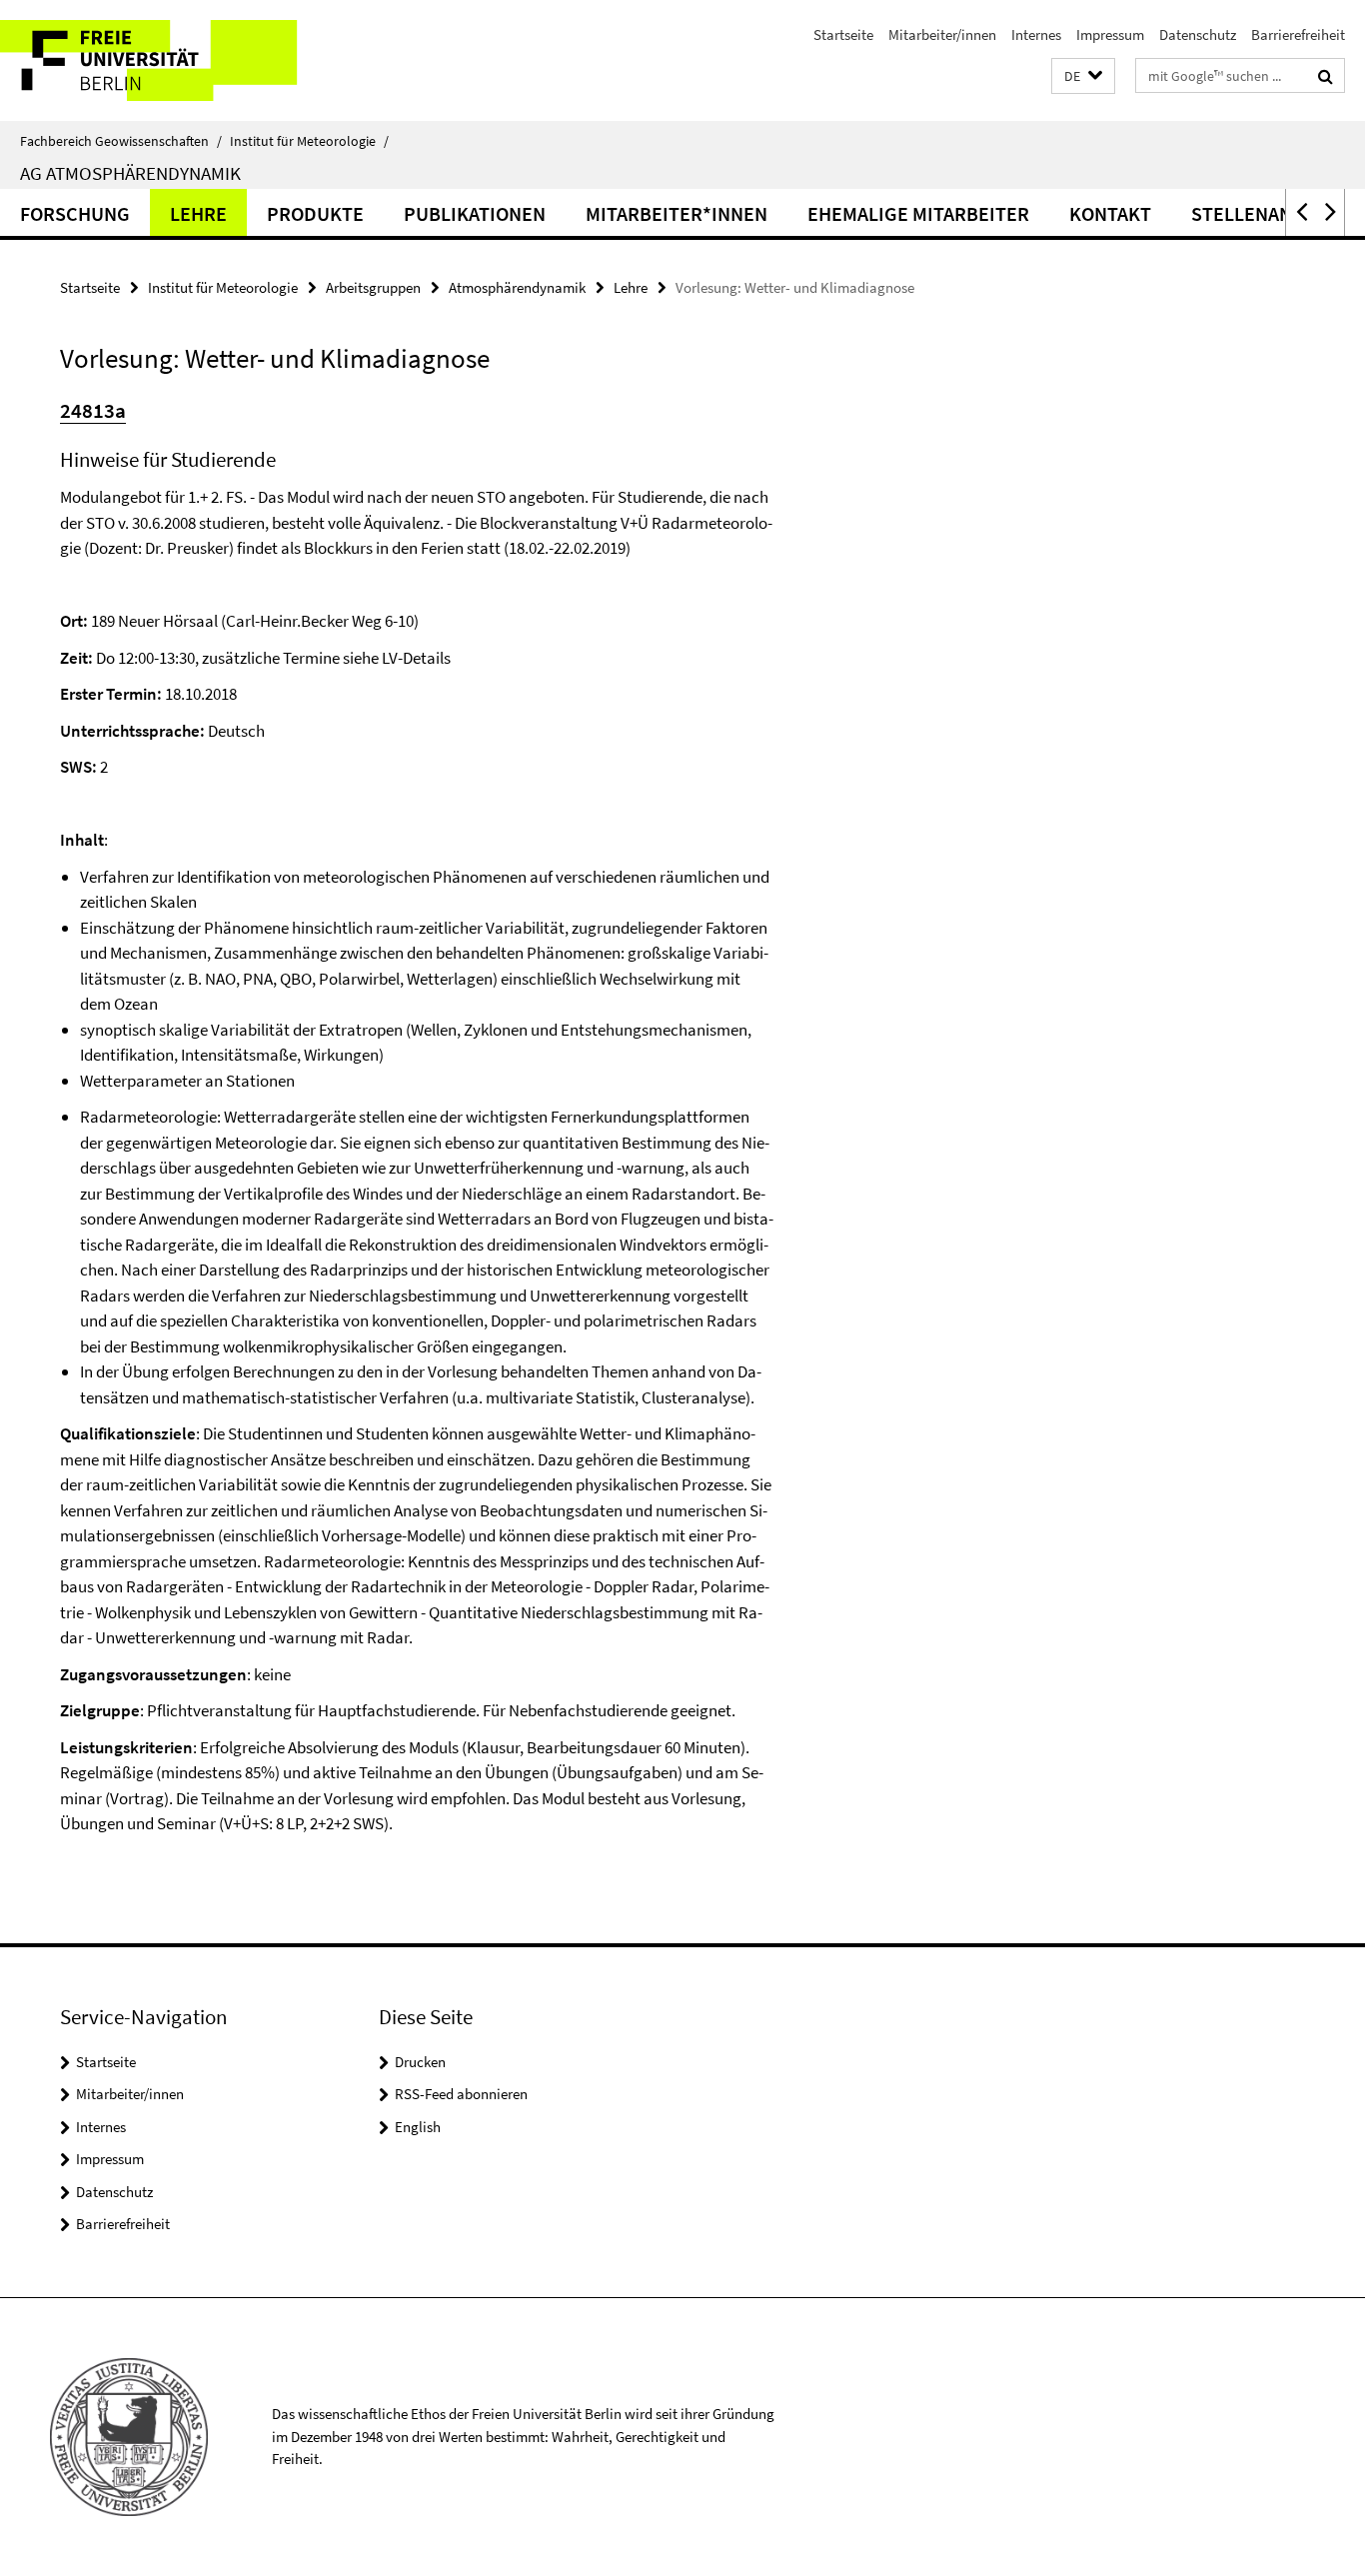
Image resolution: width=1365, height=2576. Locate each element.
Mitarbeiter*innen (677, 213)
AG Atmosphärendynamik (130, 173)
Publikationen (475, 213)
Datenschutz (1198, 34)
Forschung (75, 213)
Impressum (1110, 34)
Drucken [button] (420, 2062)
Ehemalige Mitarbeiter (918, 213)
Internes (1036, 34)
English (418, 2127)
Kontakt (1110, 213)
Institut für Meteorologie (309, 141)
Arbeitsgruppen (373, 287)
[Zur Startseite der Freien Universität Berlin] (167, 60)
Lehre (198, 213)
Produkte (315, 213)
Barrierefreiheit (1298, 34)
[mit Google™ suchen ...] (1326, 76)
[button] (1083, 76)
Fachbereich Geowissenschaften (121, 141)
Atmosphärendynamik (517, 287)
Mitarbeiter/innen (942, 34)
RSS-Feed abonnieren (461, 2094)
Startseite (843, 34)
